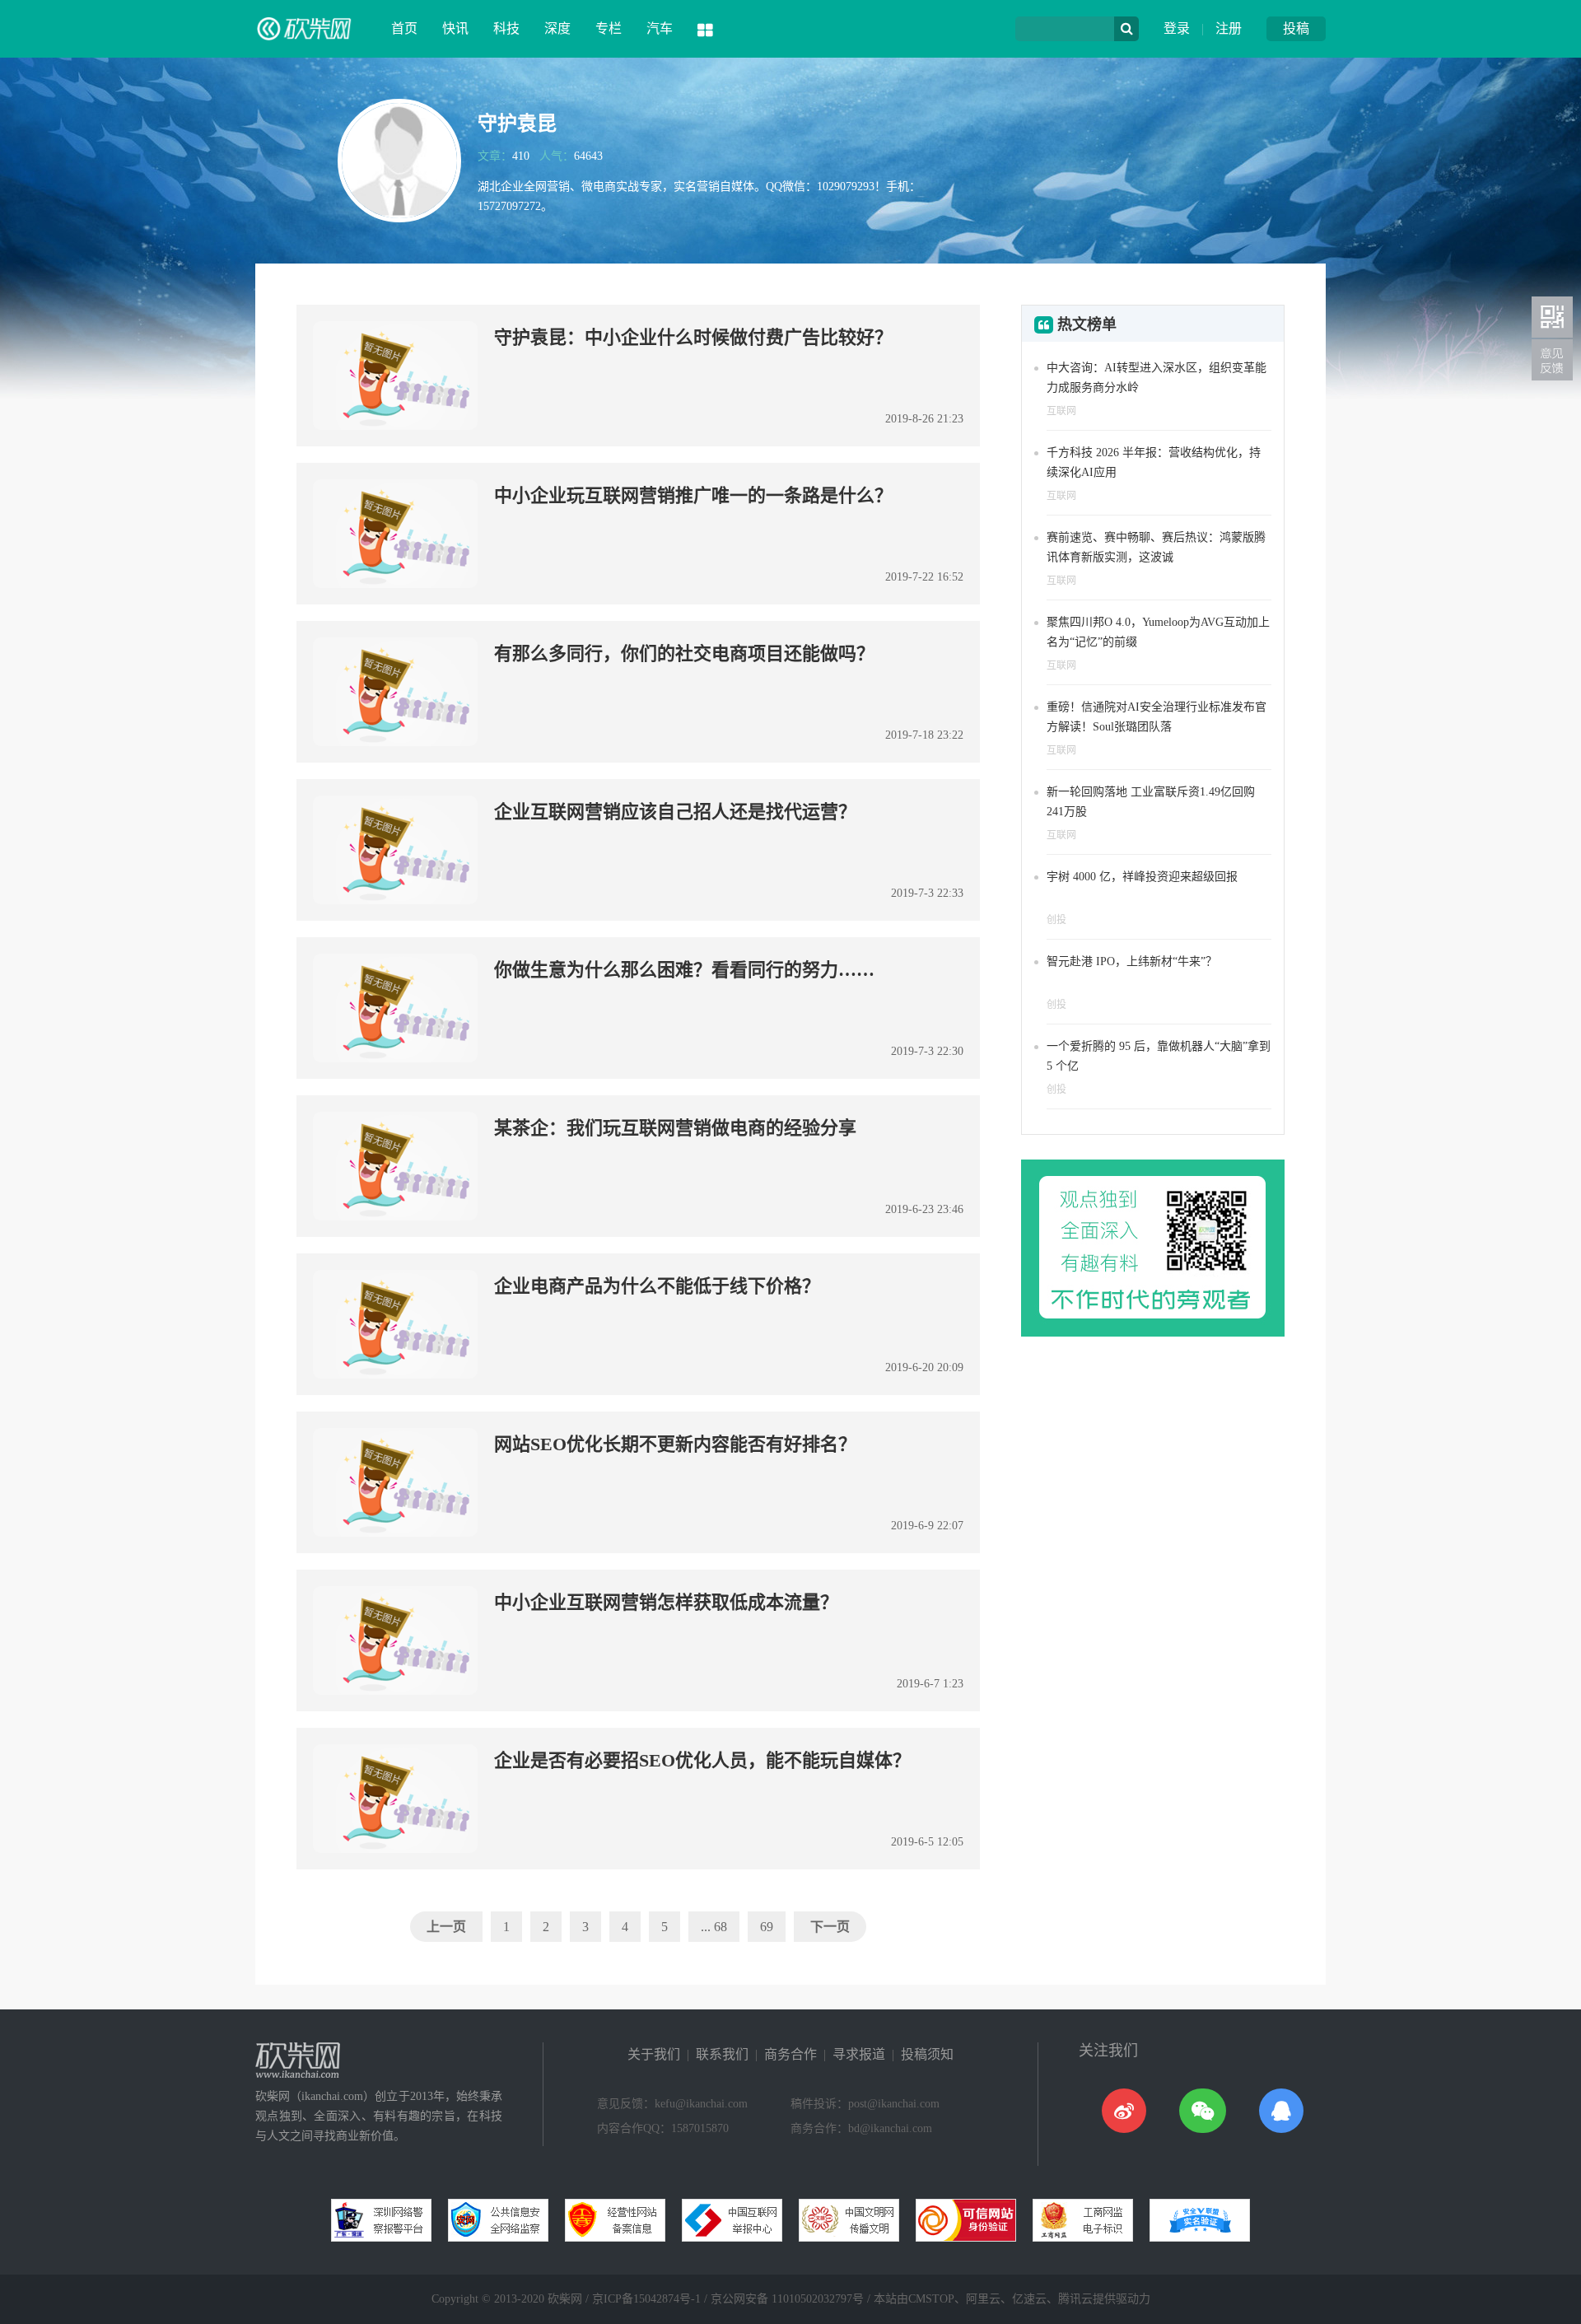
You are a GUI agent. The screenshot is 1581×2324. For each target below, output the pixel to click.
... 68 (714, 1927)
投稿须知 (927, 2054)
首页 (404, 28)
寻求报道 (859, 2054)
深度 (557, 28)
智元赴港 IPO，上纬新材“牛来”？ (1132, 961)
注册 (1229, 28)
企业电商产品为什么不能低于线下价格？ (657, 1286)
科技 (506, 28)
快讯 (455, 28)
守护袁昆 (517, 124)
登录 (1177, 28)
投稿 (1296, 28)
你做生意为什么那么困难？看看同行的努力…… (684, 970)
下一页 (830, 1927)
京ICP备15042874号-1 (646, 2299)
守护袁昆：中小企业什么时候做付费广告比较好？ (693, 337)
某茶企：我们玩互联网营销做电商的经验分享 (675, 1128)
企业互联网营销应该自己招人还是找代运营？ (675, 812)
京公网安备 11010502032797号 (787, 2299)
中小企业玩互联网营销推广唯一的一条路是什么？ (693, 495)
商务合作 (790, 2054)
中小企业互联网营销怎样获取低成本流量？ (666, 1602)
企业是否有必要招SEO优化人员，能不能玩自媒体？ (702, 1760)
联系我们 (722, 2054)
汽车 (660, 28)
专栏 (609, 28)
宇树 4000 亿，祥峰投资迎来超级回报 (1142, 877)
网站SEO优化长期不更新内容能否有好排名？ (675, 1444)
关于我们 (654, 2054)
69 (767, 1927)
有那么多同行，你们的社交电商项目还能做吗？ (684, 653)
